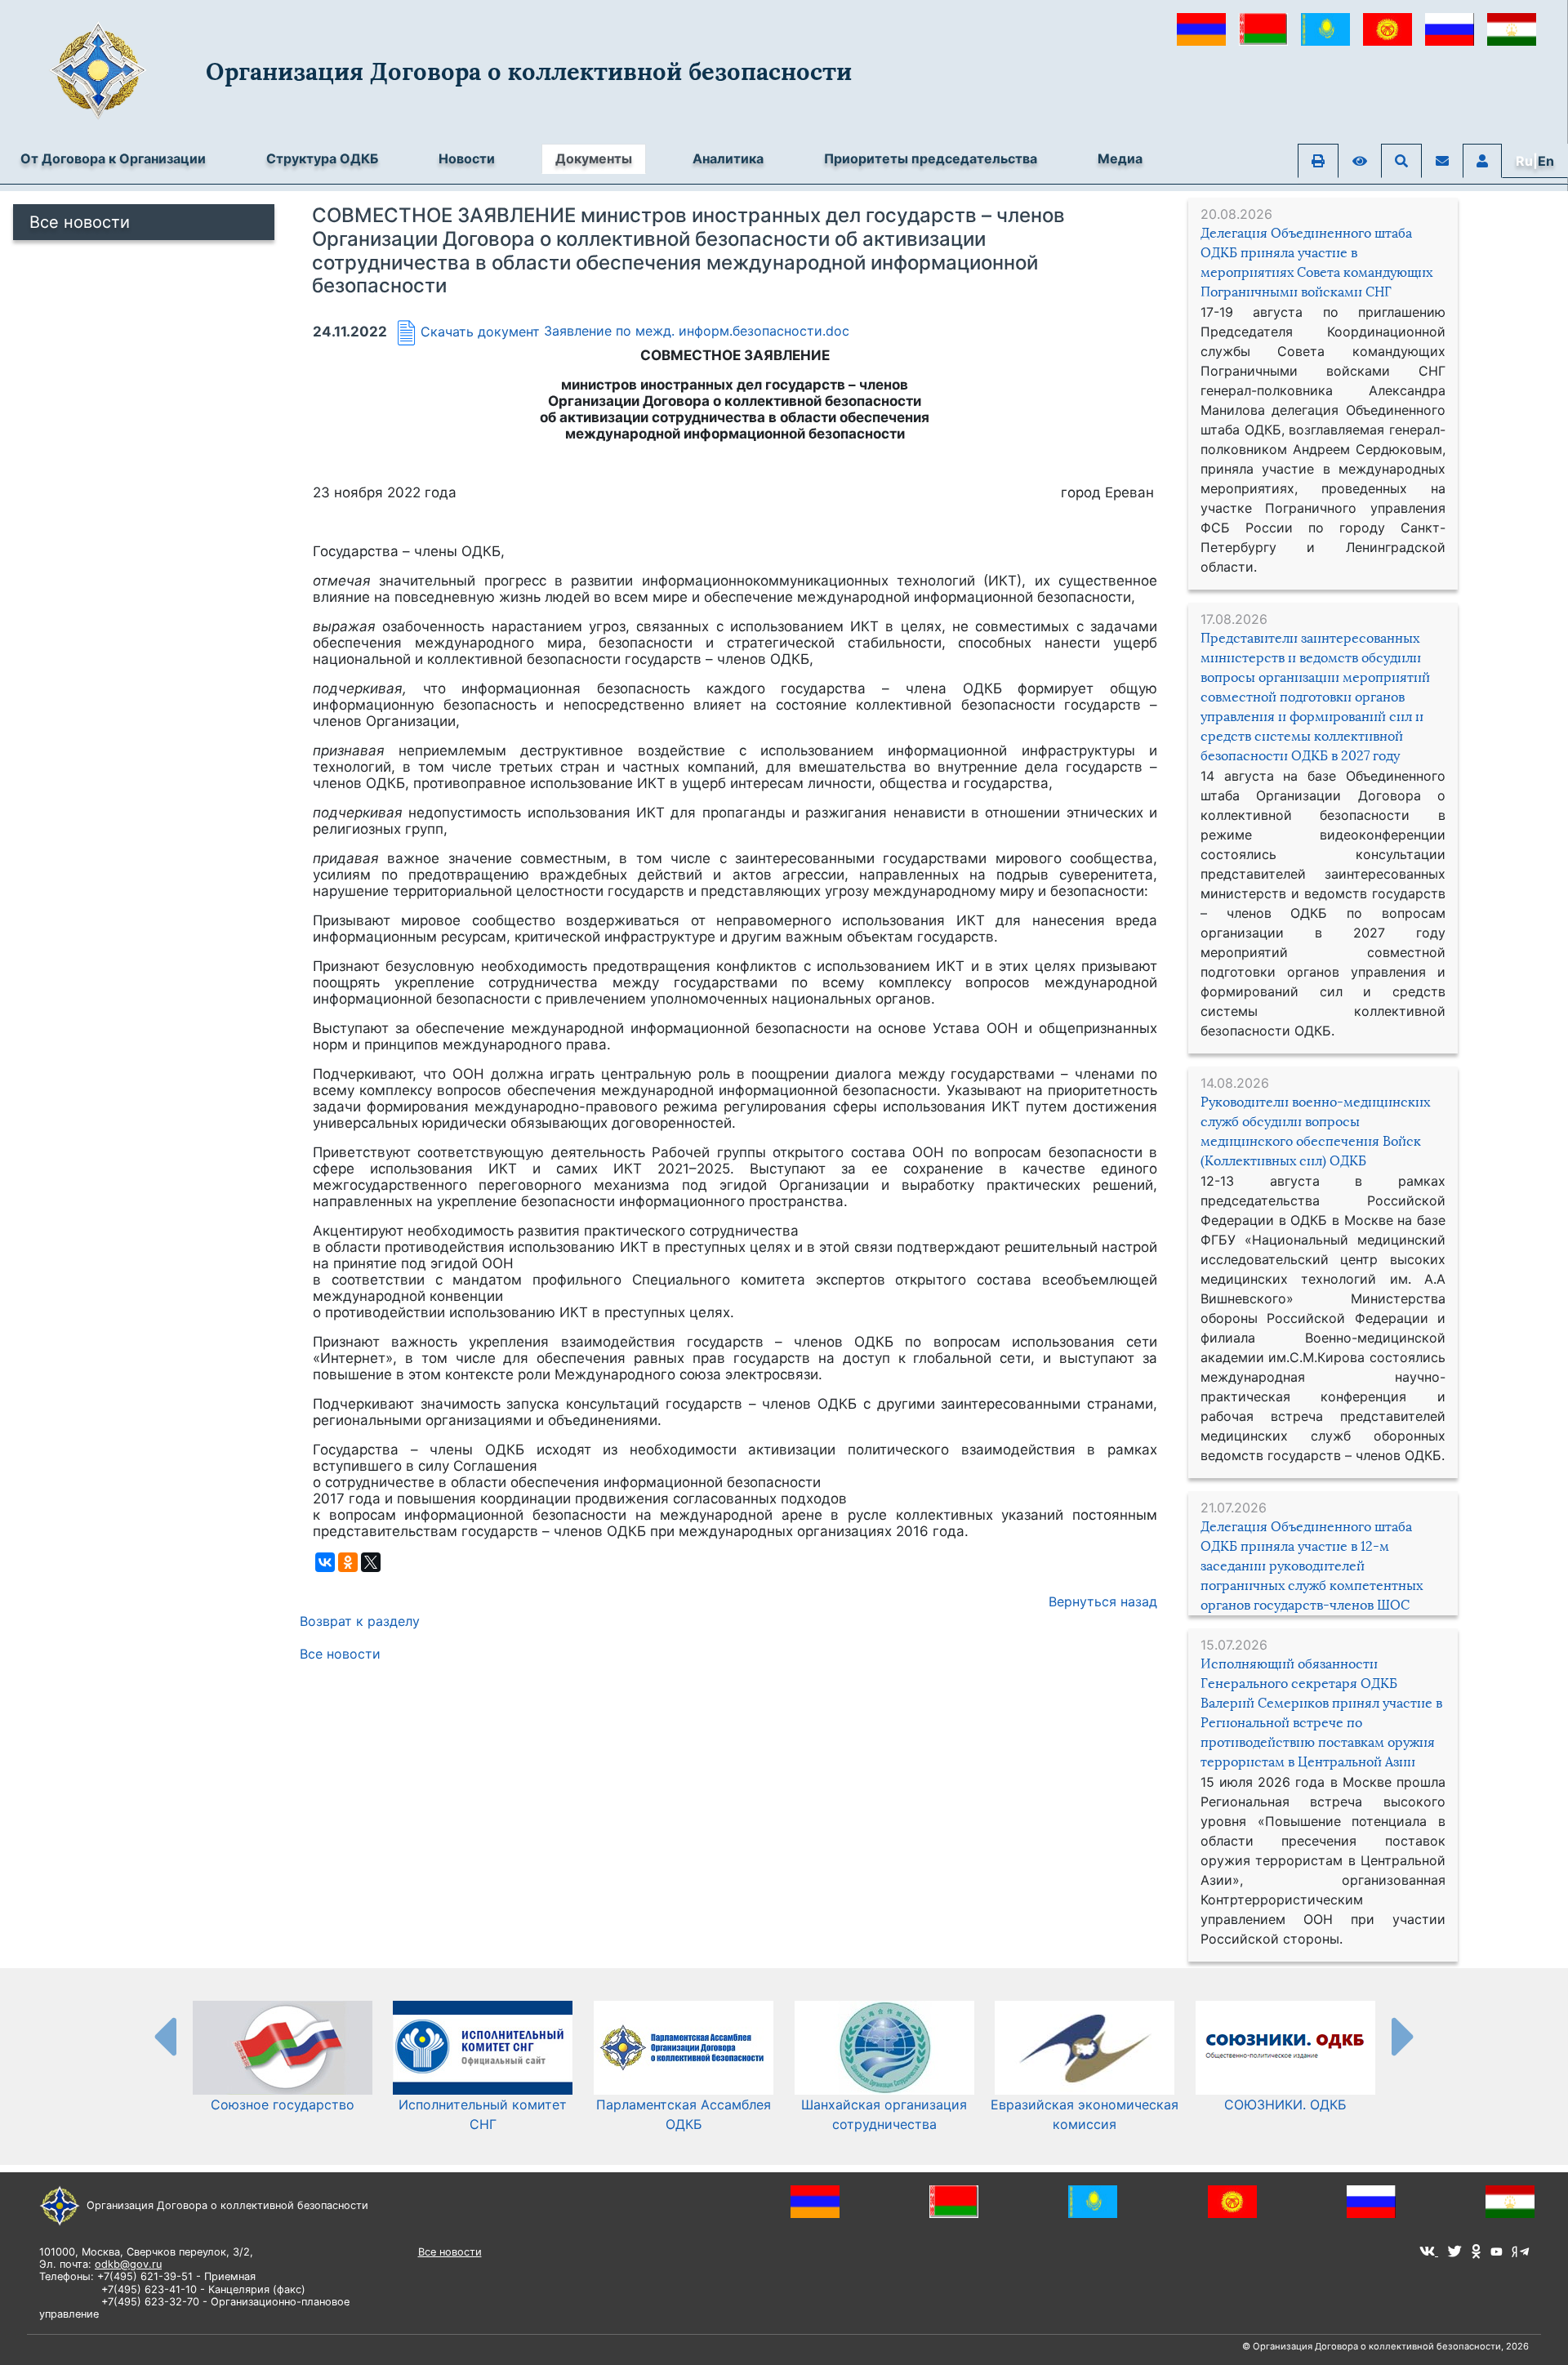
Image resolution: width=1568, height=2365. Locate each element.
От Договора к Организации (113, 158)
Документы (594, 158)
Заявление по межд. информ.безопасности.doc (697, 332)
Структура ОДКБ (322, 158)
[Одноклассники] (348, 1562)
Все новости (80, 222)
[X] (371, 1562)
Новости (467, 158)
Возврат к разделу (360, 1621)
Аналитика (728, 158)
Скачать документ (480, 332)
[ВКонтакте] (325, 1562)
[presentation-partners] (164, 2036)
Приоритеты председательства (931, 158)
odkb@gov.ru (128, 2264)
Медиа (1120, 158)
